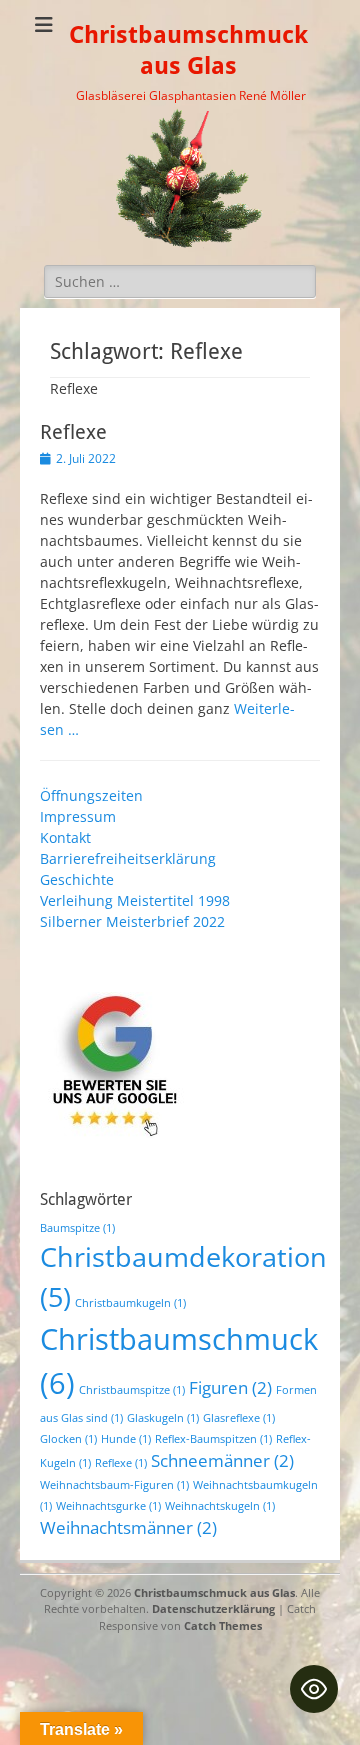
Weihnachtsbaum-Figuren (114, 1485)
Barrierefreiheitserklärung (128, 858)
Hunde (126, 1439)
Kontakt (65, 837)
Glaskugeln (163, 1418)
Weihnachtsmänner (128, 1527)
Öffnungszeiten (91, 795)
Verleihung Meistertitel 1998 (135, 900)
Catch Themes (223, 1625)
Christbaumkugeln (130, 1303)
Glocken (68, 1439)
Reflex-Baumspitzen (213, 1439)
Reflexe (73, 432)
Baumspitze (77, 1228)
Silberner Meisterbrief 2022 (132, 921)
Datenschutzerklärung (213, 1608)
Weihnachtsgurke (108, 1506)
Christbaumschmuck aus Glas (214, 1592)
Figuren (230, 1387)
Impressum (78, 816)
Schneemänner (222, 1460)
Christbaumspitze (132, 1390)
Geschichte (77, 879)
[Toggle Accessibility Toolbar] (314, 1689)
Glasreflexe (239, 1418)
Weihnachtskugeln (220, 1506)
